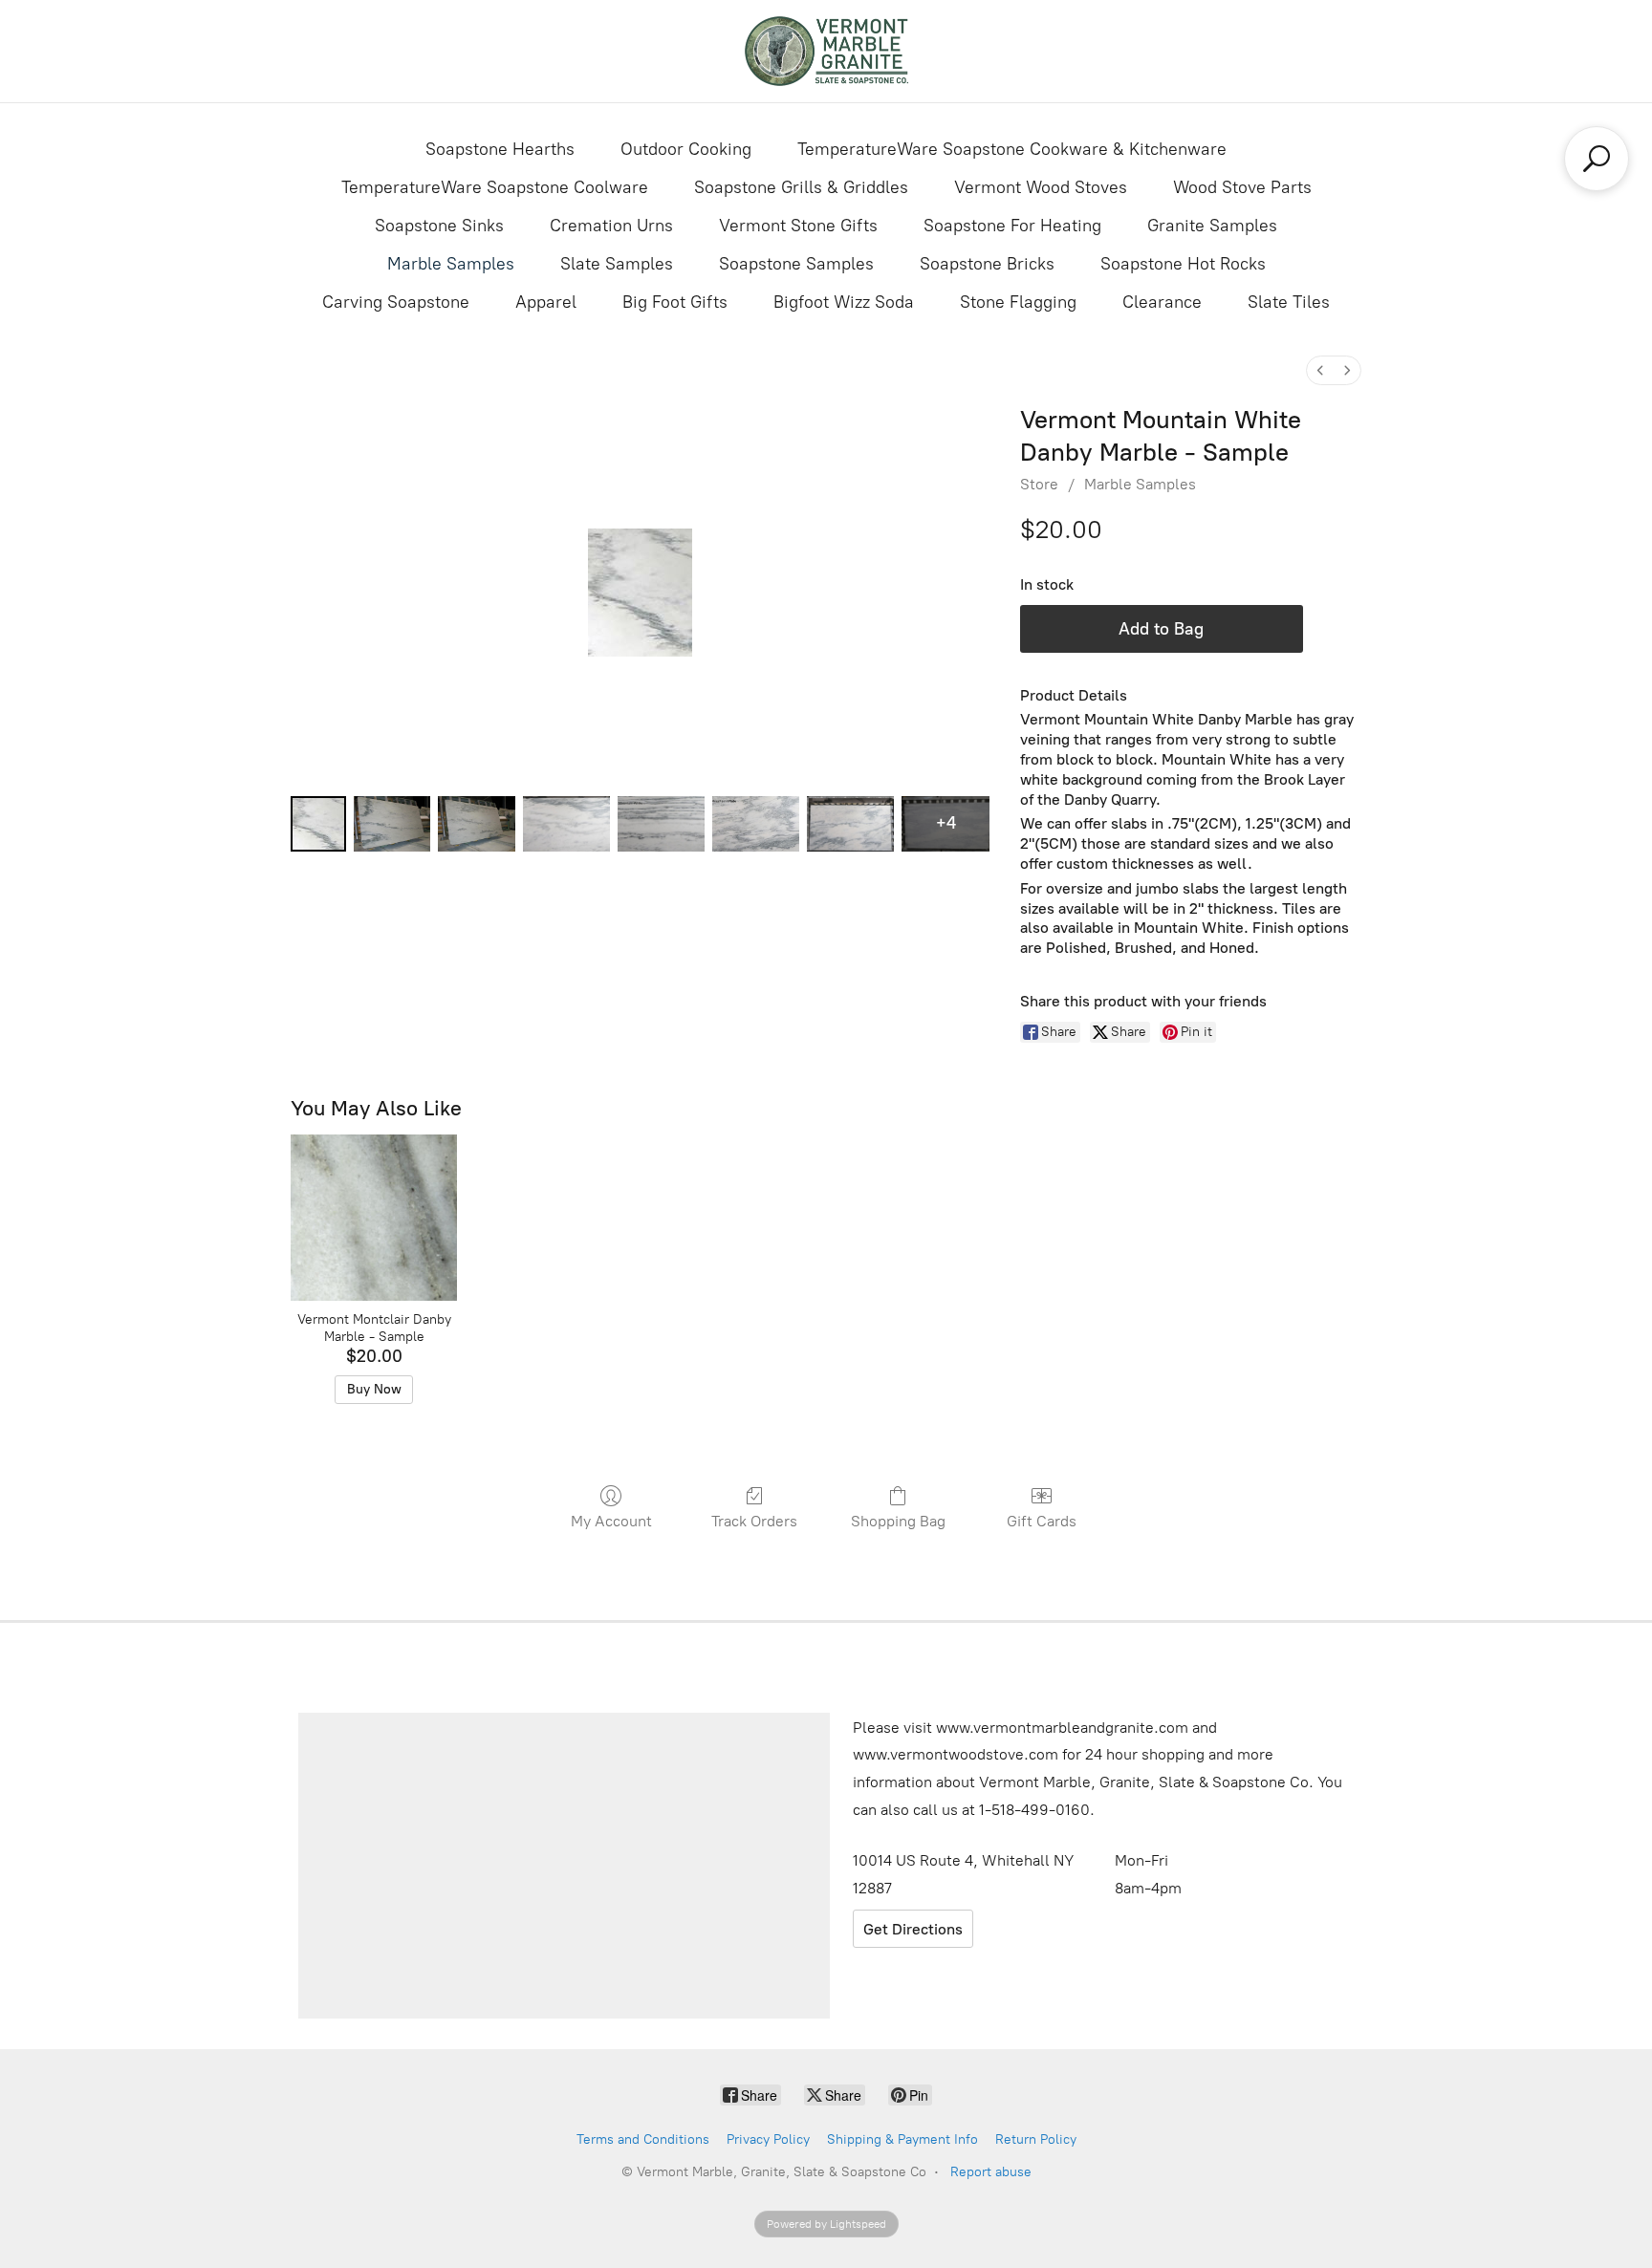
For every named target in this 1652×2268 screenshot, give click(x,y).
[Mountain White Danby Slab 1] (392, 824)
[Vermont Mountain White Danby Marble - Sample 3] (566, 824)
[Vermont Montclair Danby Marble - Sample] (373, 1217)
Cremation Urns (611, 226)
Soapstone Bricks (987, 264)
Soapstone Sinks (439, 226)
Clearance (1162, 302)
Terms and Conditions (643, 2139)
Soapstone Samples (796, 264)
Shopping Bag (898, 1521)
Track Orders (754, 1521)
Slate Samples (617, 264)
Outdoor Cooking (686, 149)
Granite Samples (1212, 226)
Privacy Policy (768, 2139)
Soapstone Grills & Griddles (801, 187)
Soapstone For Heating (1012, 226)
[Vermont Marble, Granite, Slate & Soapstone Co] (826, 51)
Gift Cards (1042, 1521)
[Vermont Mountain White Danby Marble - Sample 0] (318, 824)
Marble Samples (451, 264)
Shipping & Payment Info (902, 2139)
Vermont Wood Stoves (1041, 187)
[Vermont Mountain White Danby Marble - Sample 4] (661, 824)
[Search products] (1597, 159)
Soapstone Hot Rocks (1183, 264)
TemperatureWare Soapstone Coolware (495, 187)
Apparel (546, 302)
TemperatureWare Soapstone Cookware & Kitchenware (1012, 149)
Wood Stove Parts (1242, 187)
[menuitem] (1320, 370)
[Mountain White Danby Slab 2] (476, 824)
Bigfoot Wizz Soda (844, 302)
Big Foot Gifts (675, 302)
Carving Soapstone (396, 302)
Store (1039, 484)
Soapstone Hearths (500, 149)
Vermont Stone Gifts (798, 226)
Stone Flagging (1018, 302)
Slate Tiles (1289, 302)
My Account (611, 1521)
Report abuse (991, 2172)
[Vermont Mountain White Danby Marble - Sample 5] (756, 824)
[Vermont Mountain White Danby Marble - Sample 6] (850, 824)
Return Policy (1036, 2139)
